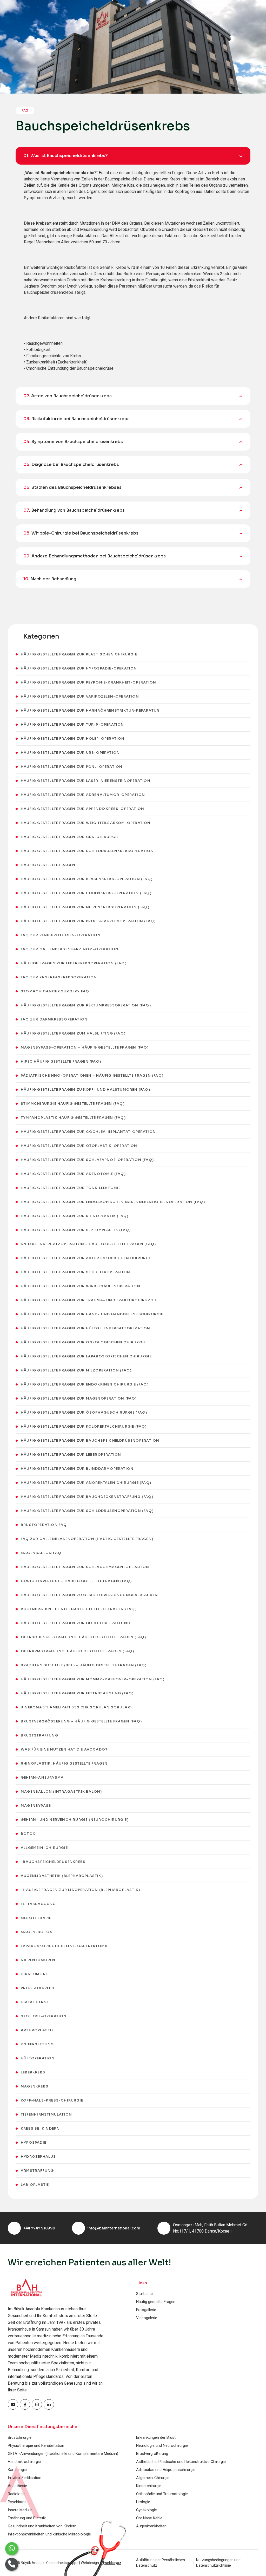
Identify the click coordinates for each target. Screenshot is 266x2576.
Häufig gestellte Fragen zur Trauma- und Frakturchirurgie (89, 1300)
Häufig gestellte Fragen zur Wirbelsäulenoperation (81, 1286)
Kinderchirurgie (149, 2486)
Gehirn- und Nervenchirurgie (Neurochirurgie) (75, 1820)
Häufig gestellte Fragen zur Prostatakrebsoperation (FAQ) (88, 921)
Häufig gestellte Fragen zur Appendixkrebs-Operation (82, 809)
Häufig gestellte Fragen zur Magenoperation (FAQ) (79, 1398)
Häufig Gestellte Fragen (48, 865)
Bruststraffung (39, 1735)
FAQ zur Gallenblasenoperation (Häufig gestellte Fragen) (87, 1539)
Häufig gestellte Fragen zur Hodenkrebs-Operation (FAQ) (86, 893)
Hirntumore (34, 1974)
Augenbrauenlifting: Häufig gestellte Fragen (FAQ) (79, 1609)
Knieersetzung (37, 2044)
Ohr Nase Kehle (149, 2518)
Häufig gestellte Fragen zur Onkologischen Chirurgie (83, 1342)
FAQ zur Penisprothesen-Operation (61, 935)
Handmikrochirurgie (24, 2462)
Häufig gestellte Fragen (156, 2302)
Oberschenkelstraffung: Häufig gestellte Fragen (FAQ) (83, 1637)
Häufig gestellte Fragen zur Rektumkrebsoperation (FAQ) (86, 1005)
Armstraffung (37, 2171)
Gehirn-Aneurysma (42, 1777)
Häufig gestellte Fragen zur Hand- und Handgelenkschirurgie (92, 1314)
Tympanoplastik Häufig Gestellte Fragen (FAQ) (73, 1118)
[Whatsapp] (12, 2549)
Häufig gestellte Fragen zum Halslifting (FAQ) (73, 1033)
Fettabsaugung (38, 1904)
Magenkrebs (35, 2086)
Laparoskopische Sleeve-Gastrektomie (65, 1946)
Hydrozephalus (38, 2157)
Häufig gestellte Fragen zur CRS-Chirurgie (70, 837)
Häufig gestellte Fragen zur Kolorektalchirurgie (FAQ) (84, 1426)
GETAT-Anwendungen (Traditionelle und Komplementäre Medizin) (63, 2454)
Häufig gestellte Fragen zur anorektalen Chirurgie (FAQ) (86, 1483)
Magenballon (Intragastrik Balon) (61, 1791)
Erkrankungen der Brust (156, 2437)
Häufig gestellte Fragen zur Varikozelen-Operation (80, 696)
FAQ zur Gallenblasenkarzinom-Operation (70, 949)
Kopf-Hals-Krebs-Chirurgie (52, 2100)
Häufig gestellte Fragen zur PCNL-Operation (72, 767)
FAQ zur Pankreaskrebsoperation (59, 977)
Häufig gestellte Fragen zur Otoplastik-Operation (79, 1146)
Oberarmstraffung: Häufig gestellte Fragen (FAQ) (77, 1651)
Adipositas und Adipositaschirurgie (166, 2470)
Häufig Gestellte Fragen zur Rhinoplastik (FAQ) (75, 1216)
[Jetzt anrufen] (12, 2564)
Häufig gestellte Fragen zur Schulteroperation (75, 1272)
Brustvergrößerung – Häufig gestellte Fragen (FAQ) (81, 1721)
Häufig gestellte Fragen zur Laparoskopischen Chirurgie (86, 1356)
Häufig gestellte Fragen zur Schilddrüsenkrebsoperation (87, 851)
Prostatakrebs (38, 1988)
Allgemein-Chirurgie (44, 1848)
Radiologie (17, 2494)
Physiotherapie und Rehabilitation (36, 2445)
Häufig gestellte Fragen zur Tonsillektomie (71, 1188)
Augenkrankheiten (151, 2526)
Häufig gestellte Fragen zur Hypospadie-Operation (79, 668)
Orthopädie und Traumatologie (162, 2494)
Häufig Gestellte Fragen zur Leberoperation (71, 1455)
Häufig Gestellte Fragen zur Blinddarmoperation (77, 1469)
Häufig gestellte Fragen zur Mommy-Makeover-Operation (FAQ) (93, 1679)
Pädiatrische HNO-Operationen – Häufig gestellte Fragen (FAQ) (92, 1075)
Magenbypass (36, 1806)
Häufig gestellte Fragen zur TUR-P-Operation (72, 724)
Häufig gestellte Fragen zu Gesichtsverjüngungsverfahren (89, 1595)
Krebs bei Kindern (40, 2128)
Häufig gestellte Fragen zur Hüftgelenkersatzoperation (86, 1328)
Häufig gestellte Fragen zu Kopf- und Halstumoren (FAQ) (85, 1089)
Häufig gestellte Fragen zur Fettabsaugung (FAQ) (77, 1693)
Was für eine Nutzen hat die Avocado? (64, 1749)
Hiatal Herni (34, 2002)
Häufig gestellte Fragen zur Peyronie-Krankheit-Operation (88, 682)
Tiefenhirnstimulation (46, 2114)
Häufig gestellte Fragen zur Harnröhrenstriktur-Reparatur (90, 710)
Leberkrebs (33, 2072)
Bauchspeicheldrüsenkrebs (53, 1862)
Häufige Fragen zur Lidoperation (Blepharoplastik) (80, 1890)
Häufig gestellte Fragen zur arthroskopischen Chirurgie (87, 1258)
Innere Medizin (20, 2510)
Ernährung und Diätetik (27, 2518)
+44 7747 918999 (39, 2228)
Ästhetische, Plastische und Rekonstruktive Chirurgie (181, 2462)
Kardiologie (17, 2470)
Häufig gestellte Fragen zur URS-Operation (70, 753)
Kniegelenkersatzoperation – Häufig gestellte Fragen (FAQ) (88, 1244)
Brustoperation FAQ (44, 1525)
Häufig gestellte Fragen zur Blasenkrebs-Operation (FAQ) (87, 879)
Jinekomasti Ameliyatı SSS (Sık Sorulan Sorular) (76, 1707)
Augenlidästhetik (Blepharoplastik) (62, 1876)
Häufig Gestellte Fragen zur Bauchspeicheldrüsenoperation (90, 1440)
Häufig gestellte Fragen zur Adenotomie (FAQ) (73, 1174)
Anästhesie (17, 2486)
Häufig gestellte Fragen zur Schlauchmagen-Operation (85, 1567)
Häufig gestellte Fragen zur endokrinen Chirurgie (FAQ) (85, 1384)
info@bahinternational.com (114, 2228)
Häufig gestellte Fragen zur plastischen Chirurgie (79, 654)
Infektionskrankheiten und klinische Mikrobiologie (49, 2534)
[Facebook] (13, 2404)
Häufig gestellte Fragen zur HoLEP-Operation (73, 739)
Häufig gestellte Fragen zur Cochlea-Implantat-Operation (88, 1132)
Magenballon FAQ (41, 1553)
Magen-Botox (36, 1932)
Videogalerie (147, 2318)
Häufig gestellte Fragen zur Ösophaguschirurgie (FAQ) (84, 1412)
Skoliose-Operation (44, 2016)
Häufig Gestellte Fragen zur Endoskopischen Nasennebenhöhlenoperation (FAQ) (113, 1202)
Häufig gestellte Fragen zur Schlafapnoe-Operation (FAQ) (87, 1160)
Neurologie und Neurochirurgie (162, 2445)
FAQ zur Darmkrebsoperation (54, 1019)
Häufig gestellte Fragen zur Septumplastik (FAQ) (76, 1230)
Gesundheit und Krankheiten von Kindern (42, 2526)
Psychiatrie (17, 2502)
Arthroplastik (38, 2030)
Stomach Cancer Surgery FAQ (55, 991)
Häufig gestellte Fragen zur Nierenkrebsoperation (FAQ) (85, 907)
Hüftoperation (38, 2058)
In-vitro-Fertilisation (25, 2478)
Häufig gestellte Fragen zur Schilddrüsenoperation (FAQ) (87, 1511)
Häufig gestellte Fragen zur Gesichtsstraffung (76, 1623)
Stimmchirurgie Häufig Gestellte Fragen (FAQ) (73, 1104)
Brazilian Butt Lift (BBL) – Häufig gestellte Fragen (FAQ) (84, 1665)
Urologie (143, 2502)
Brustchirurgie (20, 2437)
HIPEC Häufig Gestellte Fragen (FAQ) (61, 1061)
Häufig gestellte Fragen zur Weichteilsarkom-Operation (86, 823)
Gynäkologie (147, 2510)
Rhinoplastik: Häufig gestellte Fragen (64, 1763)
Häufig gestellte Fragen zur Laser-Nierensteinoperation (86, 781)
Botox (28, 1834)
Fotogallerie (146, 2310)
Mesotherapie (36, 1918)
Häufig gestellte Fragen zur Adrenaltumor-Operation (83, 795)
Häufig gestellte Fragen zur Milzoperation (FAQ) (76, 1370)
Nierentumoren (38, 1960)
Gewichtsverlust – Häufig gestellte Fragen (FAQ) (76, 1581)
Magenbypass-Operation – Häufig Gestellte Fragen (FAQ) (85, 1047)
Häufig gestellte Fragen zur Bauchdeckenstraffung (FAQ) (87, 1497)
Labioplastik (35, 2185)
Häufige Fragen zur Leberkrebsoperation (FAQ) (74, 963)
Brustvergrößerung (152, 2454)
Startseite (144, 2294)
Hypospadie (34, 2142)
